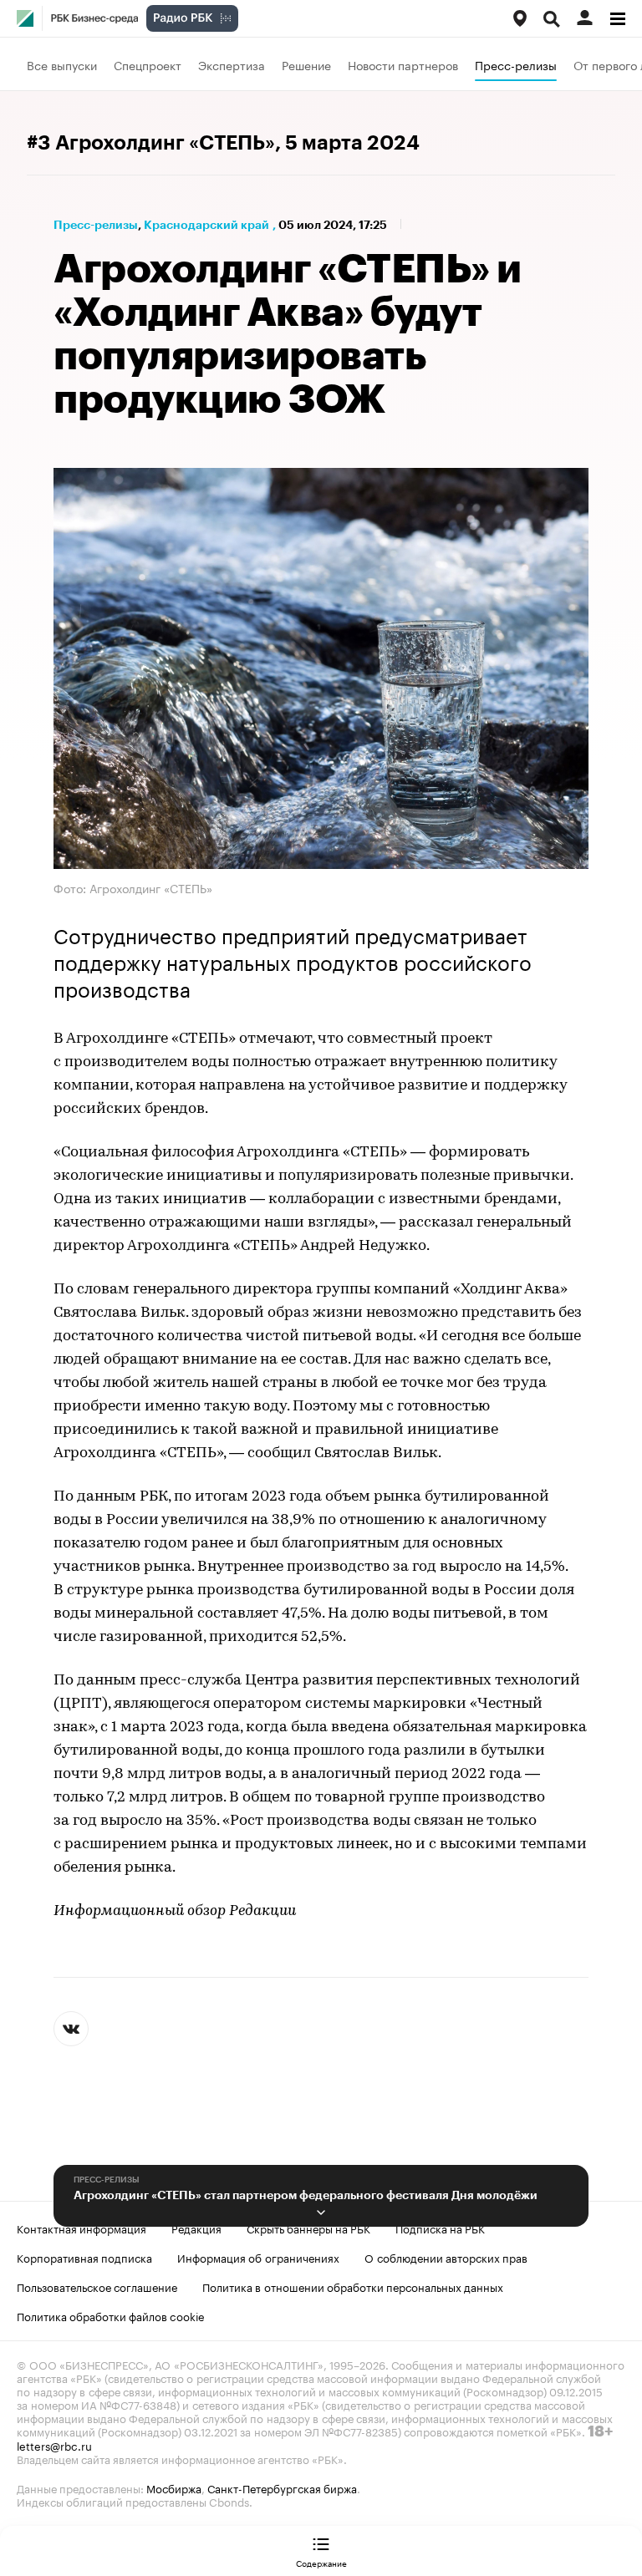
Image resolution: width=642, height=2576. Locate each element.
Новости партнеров (403, 64)
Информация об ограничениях (258, 2257)
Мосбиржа (174, 2487)
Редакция (196, 2228)
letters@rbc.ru (54, 2445)
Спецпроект (148, 64)
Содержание (321, 2563)
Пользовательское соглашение (97, 2286)
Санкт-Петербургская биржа (282, 2487)
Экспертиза (232, 64)
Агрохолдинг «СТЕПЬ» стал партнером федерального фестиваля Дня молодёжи (306, 2195)
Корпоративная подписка (84, 2257)
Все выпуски (62, 64)
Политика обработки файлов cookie (111, 2315)
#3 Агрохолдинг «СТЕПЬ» (151, 143)
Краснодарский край (206, 225)
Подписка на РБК (440, 2228)
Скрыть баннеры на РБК (308, 2228)
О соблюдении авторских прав (446, 2257)
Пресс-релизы (516, 64)
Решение (306, 64)
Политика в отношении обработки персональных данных (353, 2286)
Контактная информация (82, 2228)
